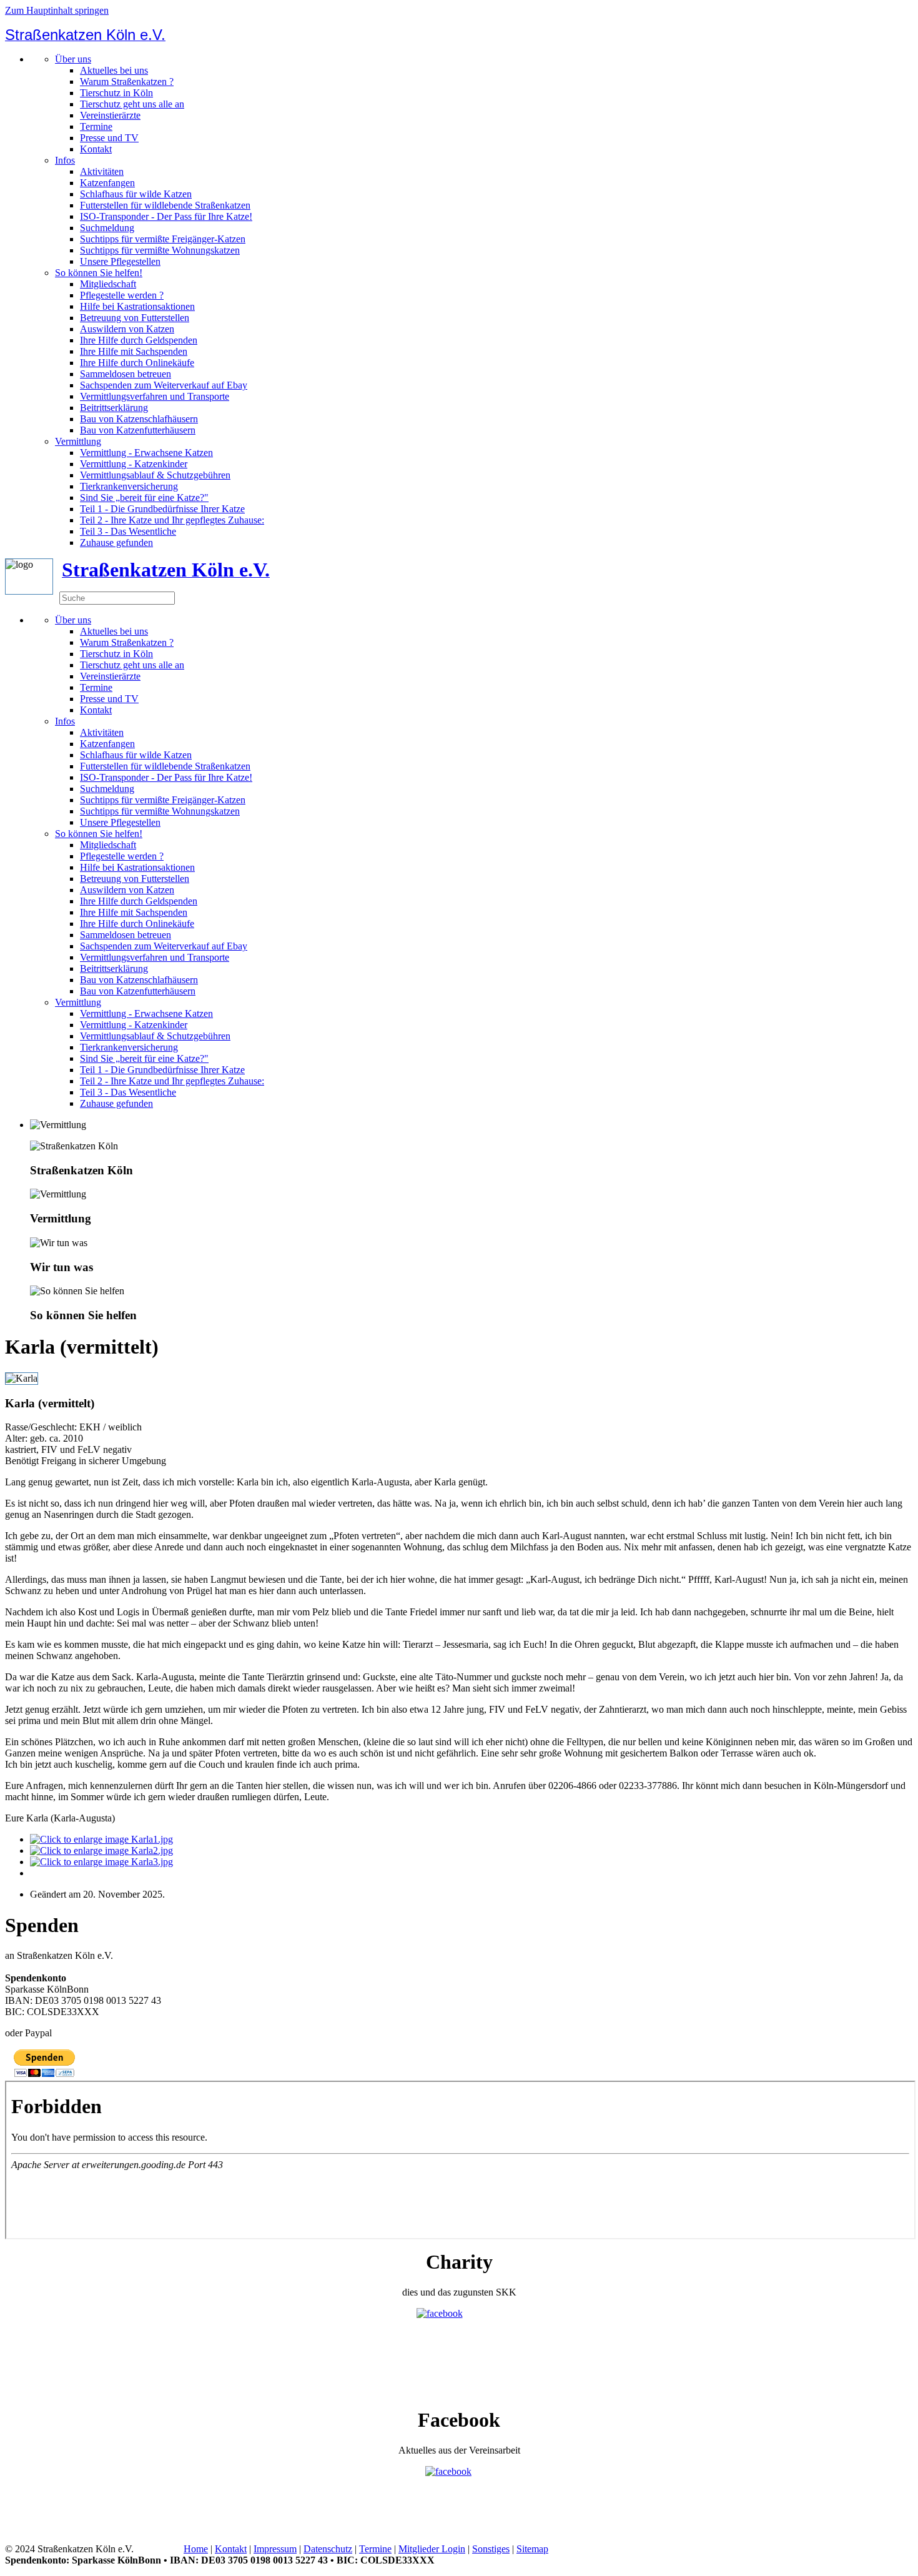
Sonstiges (491, 2549)
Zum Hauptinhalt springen (57, 10)
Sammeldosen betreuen (126, 374)
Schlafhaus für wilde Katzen (136, 194)
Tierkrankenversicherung (129, 486)
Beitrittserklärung (114, 408)
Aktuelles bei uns (114, 70)
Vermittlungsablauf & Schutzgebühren (155, 475)
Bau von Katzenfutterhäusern (138, 430)
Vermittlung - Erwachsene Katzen (146, 453)
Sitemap (532, 2549)
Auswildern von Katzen (127, 329)
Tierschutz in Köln (116, 93)
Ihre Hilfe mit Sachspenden (134, 351)
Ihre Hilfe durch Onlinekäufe (137, 363)
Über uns (73, 59)
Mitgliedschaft (108, 284)
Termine (96, 126)
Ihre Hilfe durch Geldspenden (139, 340)
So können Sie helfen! (99, 273)
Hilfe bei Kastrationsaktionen (137, 306)
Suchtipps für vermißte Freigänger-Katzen (163, 239)
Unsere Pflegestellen (120, 261)
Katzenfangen (107, 183)
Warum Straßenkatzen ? (127, 82)
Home (196, 2549)
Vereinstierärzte (110, 115)
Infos (65, 160)
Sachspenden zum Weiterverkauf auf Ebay (164, 385)
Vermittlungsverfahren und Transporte (155, 396)
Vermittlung (78, 441)
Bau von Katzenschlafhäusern (139, 419)
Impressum (275, 2549)
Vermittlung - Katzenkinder (134, 464)
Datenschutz (328, 2549)
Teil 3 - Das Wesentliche (128, 531)
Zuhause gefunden (116, 542)
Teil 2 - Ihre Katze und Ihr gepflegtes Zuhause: (172, 520)
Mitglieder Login (432, 2549)
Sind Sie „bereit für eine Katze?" (144, 498)
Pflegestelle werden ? (122, 295)
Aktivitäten (102, 171)
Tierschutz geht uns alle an (132, 104)
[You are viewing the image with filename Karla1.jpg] (101, 1839)
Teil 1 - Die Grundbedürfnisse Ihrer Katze (162, 509)
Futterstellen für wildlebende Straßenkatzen (165, 205)
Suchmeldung (107, 228)
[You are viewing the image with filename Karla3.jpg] (101, 1862)
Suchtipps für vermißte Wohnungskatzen (160, 250)
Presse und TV (109, 138)
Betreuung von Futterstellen (135, 318)
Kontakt (96, 149)
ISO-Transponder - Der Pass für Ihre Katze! (166, 216)
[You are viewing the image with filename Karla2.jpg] (101, 1850)
